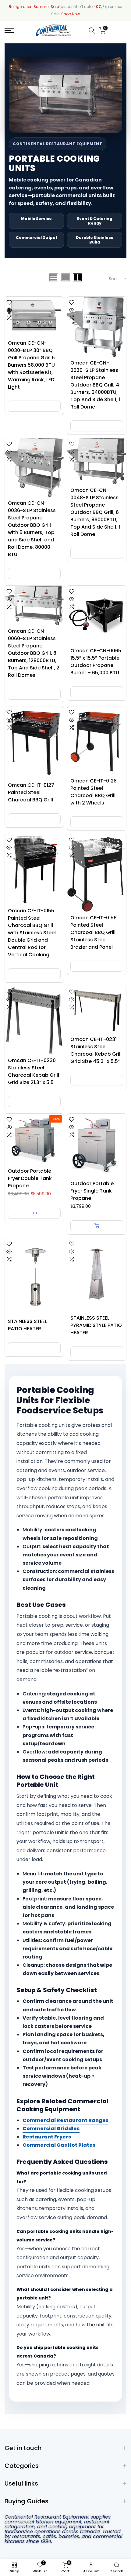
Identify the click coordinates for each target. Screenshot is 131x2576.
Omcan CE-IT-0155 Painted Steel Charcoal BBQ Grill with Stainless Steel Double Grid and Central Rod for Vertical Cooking (32, 933)
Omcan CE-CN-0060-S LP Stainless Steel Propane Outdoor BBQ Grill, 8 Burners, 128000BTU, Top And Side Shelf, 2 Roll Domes (34, 653)
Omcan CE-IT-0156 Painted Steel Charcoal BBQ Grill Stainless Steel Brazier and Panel (94, 932)
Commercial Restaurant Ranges (65, 2120)
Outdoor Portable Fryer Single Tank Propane (92, 1191)
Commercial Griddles (51, 2129)
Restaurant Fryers (47, 2137)
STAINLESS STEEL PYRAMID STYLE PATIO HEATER (96, 1325)
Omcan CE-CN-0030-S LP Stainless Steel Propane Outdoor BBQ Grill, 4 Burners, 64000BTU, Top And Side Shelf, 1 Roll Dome (95, 385)
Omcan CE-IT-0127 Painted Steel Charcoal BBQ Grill (31, 792)
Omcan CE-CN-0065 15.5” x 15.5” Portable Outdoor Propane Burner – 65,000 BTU (96, 662)
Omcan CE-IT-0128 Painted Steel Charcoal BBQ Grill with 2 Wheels (94, 792)
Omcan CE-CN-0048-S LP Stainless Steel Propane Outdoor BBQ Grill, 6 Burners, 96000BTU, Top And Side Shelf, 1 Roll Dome (95, 512)
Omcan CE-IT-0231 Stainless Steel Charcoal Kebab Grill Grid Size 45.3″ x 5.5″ (96, 1050)
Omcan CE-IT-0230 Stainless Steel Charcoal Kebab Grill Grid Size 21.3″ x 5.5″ (34, 1071)
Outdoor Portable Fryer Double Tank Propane (30, 1178)
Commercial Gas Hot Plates (59, 2145)
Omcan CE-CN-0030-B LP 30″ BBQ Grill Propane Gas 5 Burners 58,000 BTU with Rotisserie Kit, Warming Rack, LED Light (31, 365)
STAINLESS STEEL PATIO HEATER (27, 1325)
